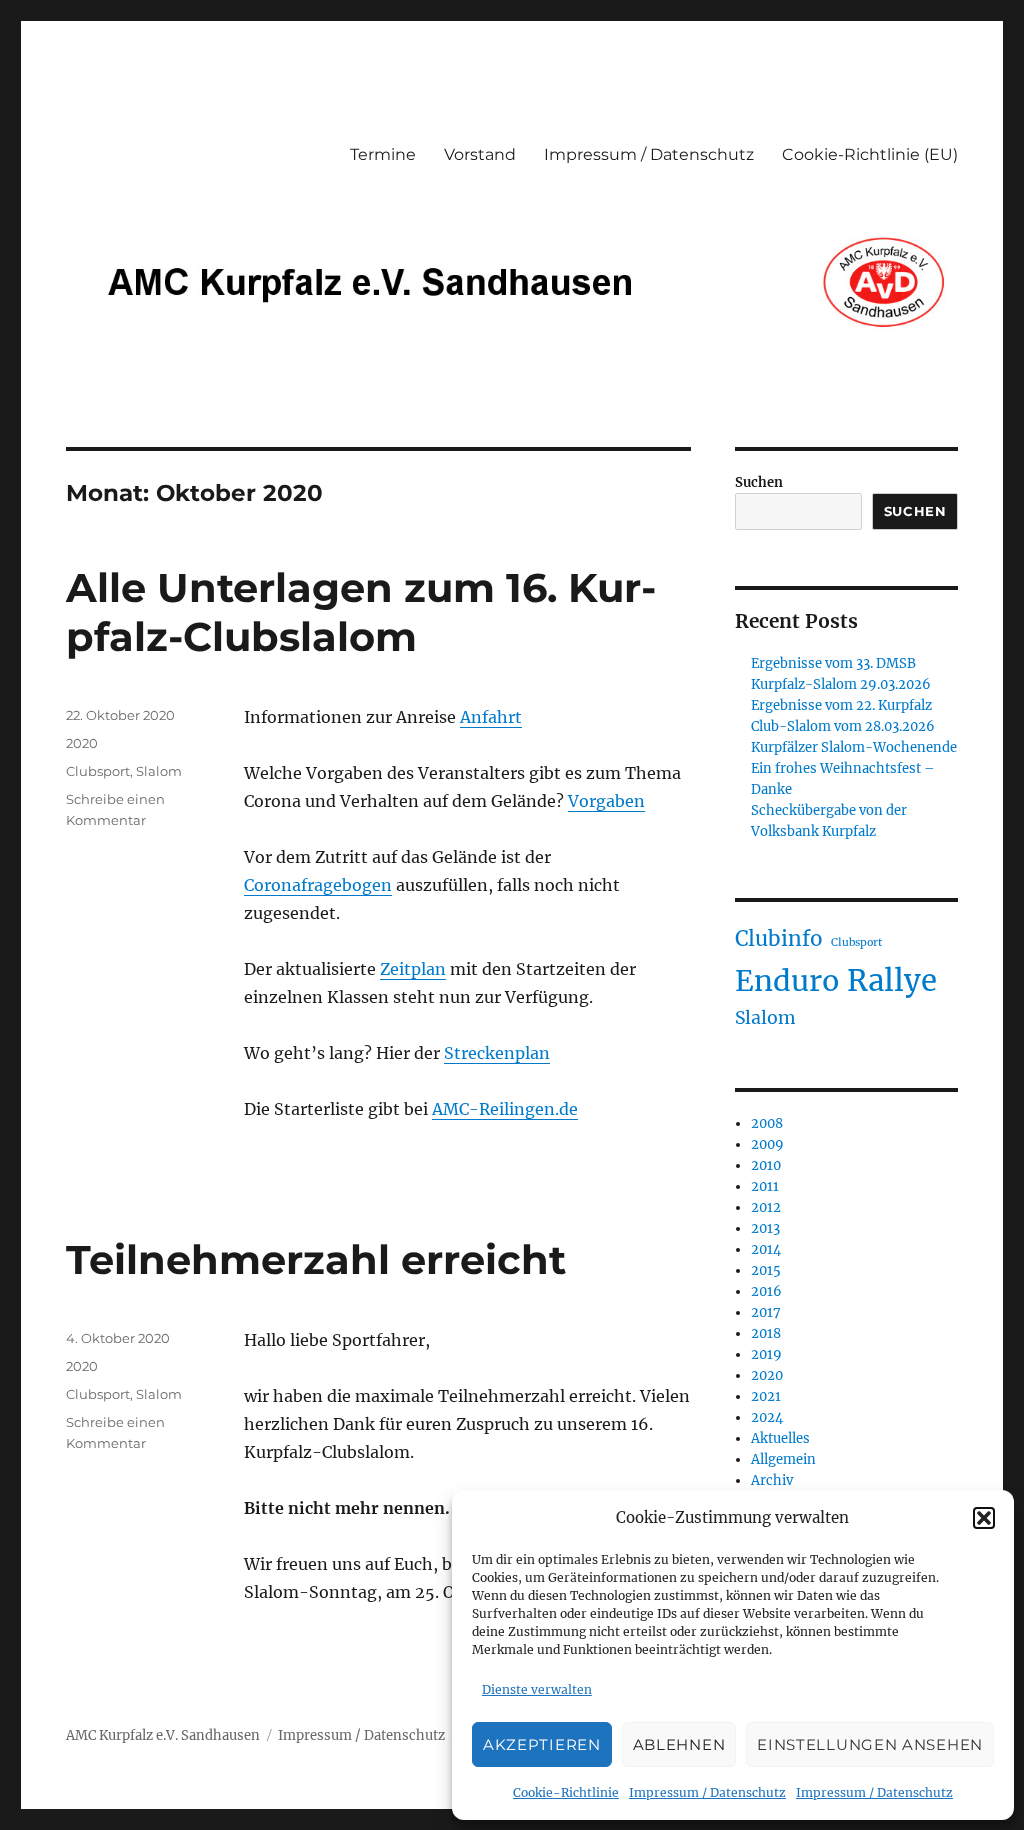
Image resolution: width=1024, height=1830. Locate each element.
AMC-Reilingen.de (505, 1109)
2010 (766, 1165)
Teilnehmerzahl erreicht (316, 1259)
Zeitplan (413, 969)
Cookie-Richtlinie (566, 1792)
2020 (82, 743)
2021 (766, 1396)
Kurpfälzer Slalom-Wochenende (854, 747)
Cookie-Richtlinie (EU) (870, 154)
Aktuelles (780, 1438)
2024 (767, 1417)
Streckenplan (497, 1053)
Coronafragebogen (318, 885)
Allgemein (783, 1459)
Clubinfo (779, 939)
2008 (767, 1123)
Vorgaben (606, 801)
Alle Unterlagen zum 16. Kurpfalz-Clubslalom (361, 612)
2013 (765, 1228)
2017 (766, 1312)
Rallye (892, 980)
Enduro (787, 981)
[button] (984, 1518)
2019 (766, 1354)
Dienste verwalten (537, 1689)
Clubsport (98, 771)
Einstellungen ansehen (870, 1744)
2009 (767, 1144)
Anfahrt (491, 717)
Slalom (159, 771)
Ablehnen (679, 1744)
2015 (766, 1270)
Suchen (759, 482)
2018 (766, 1333)
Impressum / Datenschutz (707, 1792)
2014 (766, 1249)
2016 (766, 1291)
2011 (765, 1186)
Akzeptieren (542, 1744)
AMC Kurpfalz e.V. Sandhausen (163, 1735)
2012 (766, 1207)
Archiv (772, 1480)
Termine (383, 154)
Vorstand (480, 154)
